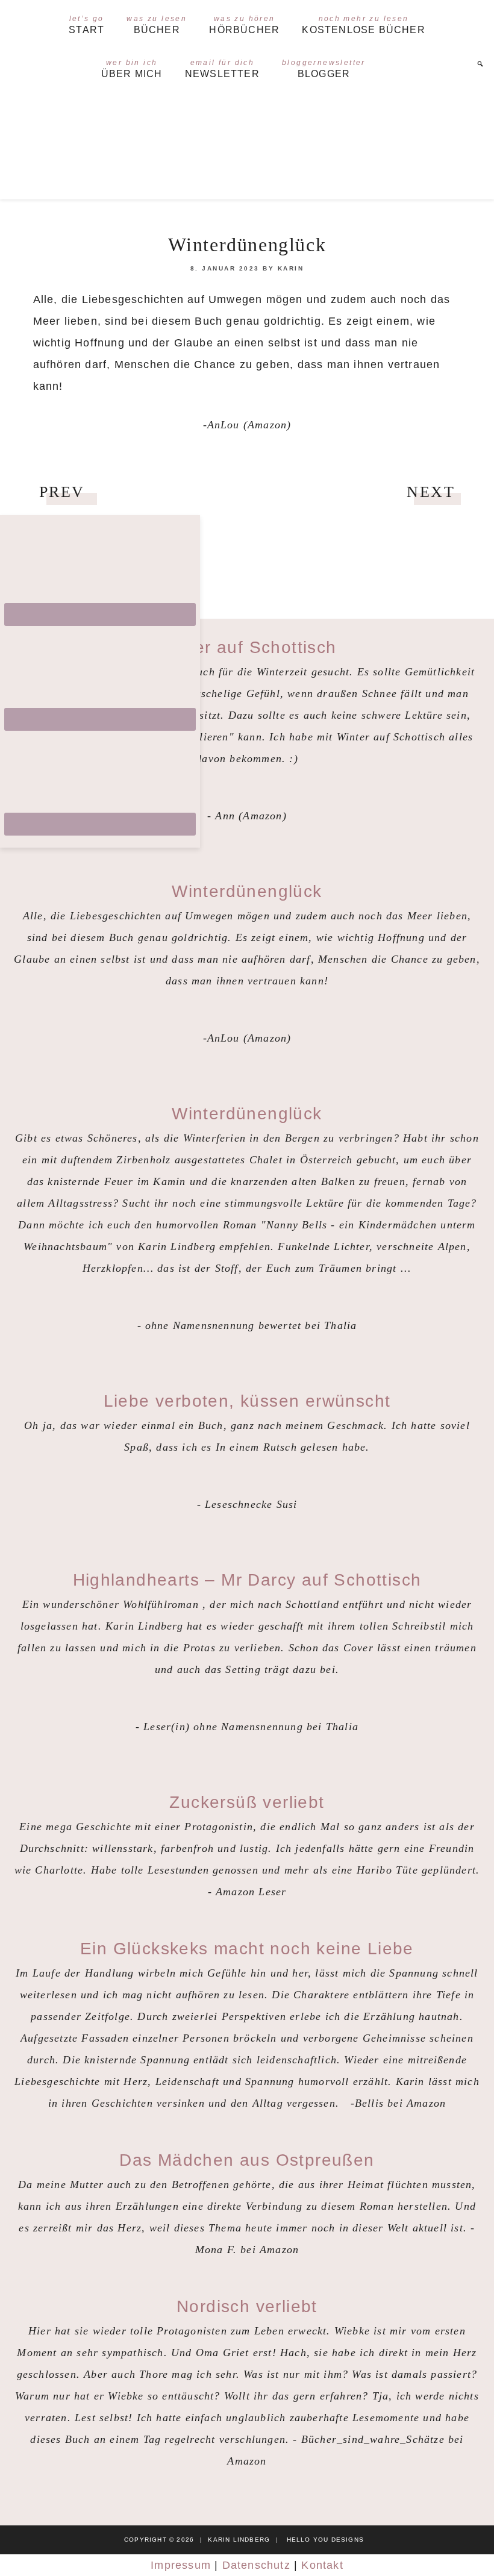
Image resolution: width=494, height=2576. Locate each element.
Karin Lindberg (247, 144)
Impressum (181, 2565)
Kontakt (322, 2565)
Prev (62, 492)
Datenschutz (256, 2565)
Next (431, 492)
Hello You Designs (325, 2540)
